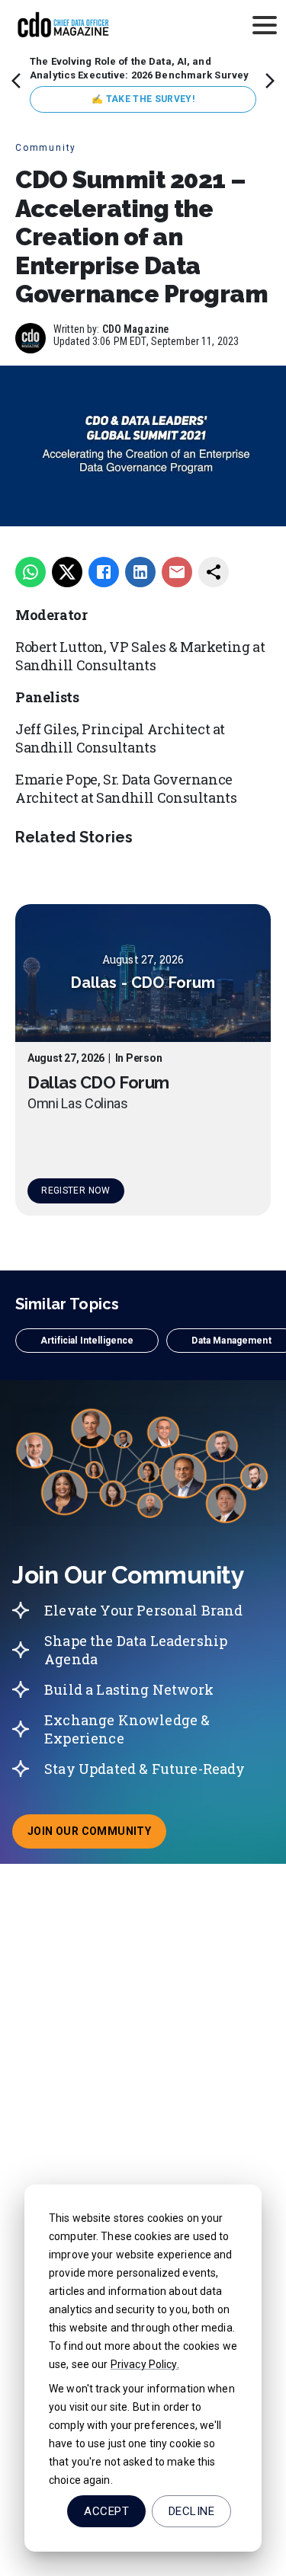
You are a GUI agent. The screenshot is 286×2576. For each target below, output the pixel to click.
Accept (106, 2511)
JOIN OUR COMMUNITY (97, 1836)
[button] (87, 1341)
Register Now (76, 1191)
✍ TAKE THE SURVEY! (143, 99)
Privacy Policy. (145, 2364)
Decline (191, 2511)
